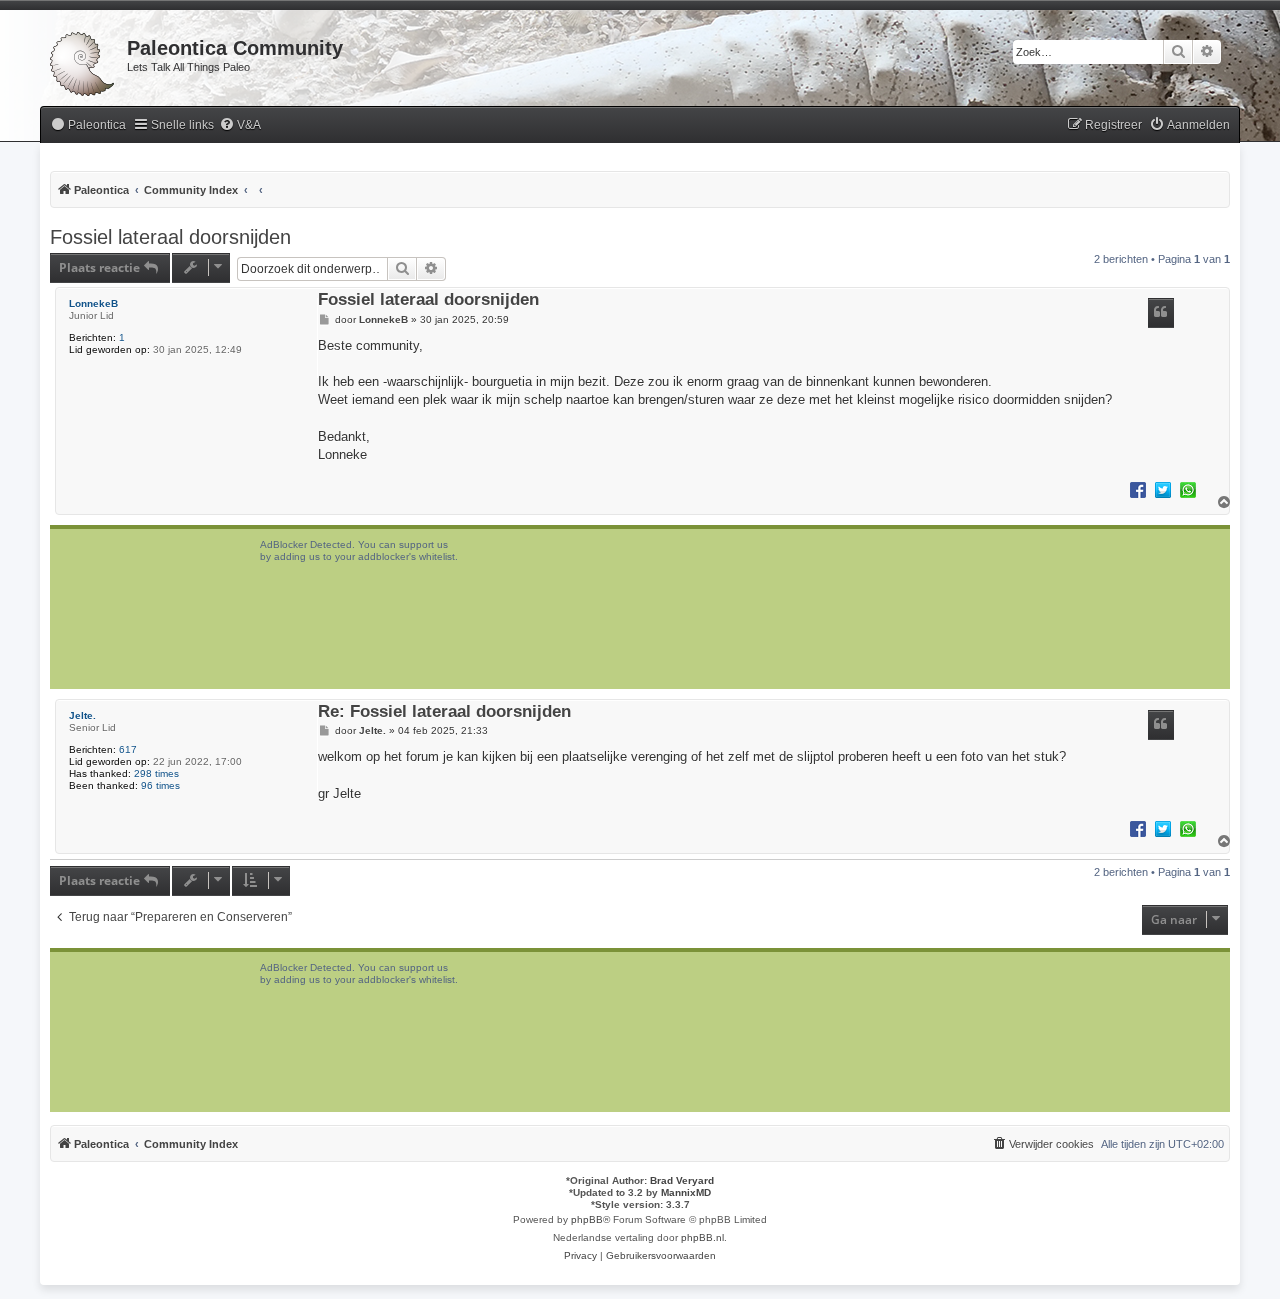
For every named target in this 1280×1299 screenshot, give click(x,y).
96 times (160, 785)
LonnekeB (93, 303)
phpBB (587, 1219)
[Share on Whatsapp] (1188, 489)
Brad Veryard (682, 1180)
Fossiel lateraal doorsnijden (170, 237)
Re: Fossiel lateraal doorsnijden (444, 712)
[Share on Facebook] (1138, 489)
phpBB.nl (702, 1237)
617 (128, 749)
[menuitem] (88, 125)
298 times (156, 773)
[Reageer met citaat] (1161, 313)
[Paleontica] (83, 60)
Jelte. (82, 715)
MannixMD (686, 1192)
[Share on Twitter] (1163, 489)
